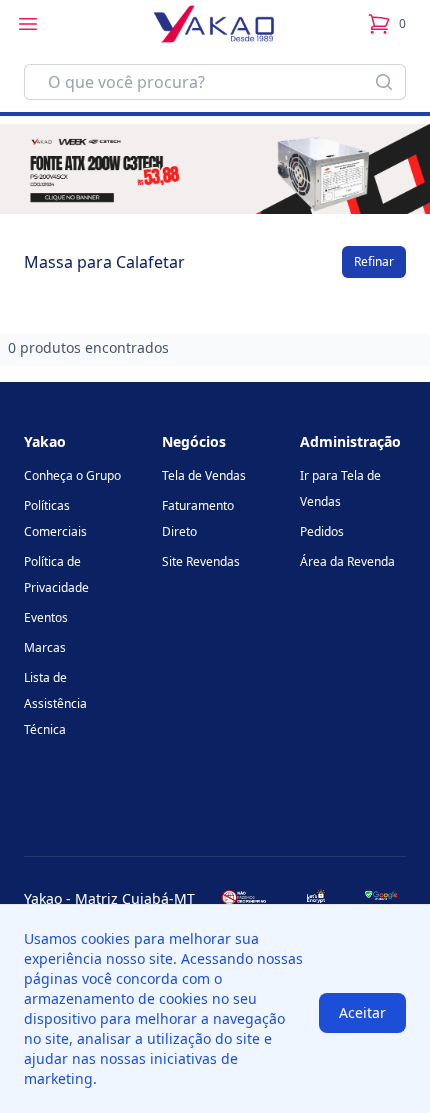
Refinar (374, 261)
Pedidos (322, 531)
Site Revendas (201, 561)
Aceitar (362, 1012)
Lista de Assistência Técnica (55, 703)
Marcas (45, 647)
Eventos (46, 617)
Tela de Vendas (204, 475)
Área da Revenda (347, 561)
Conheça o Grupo (72, 475)
